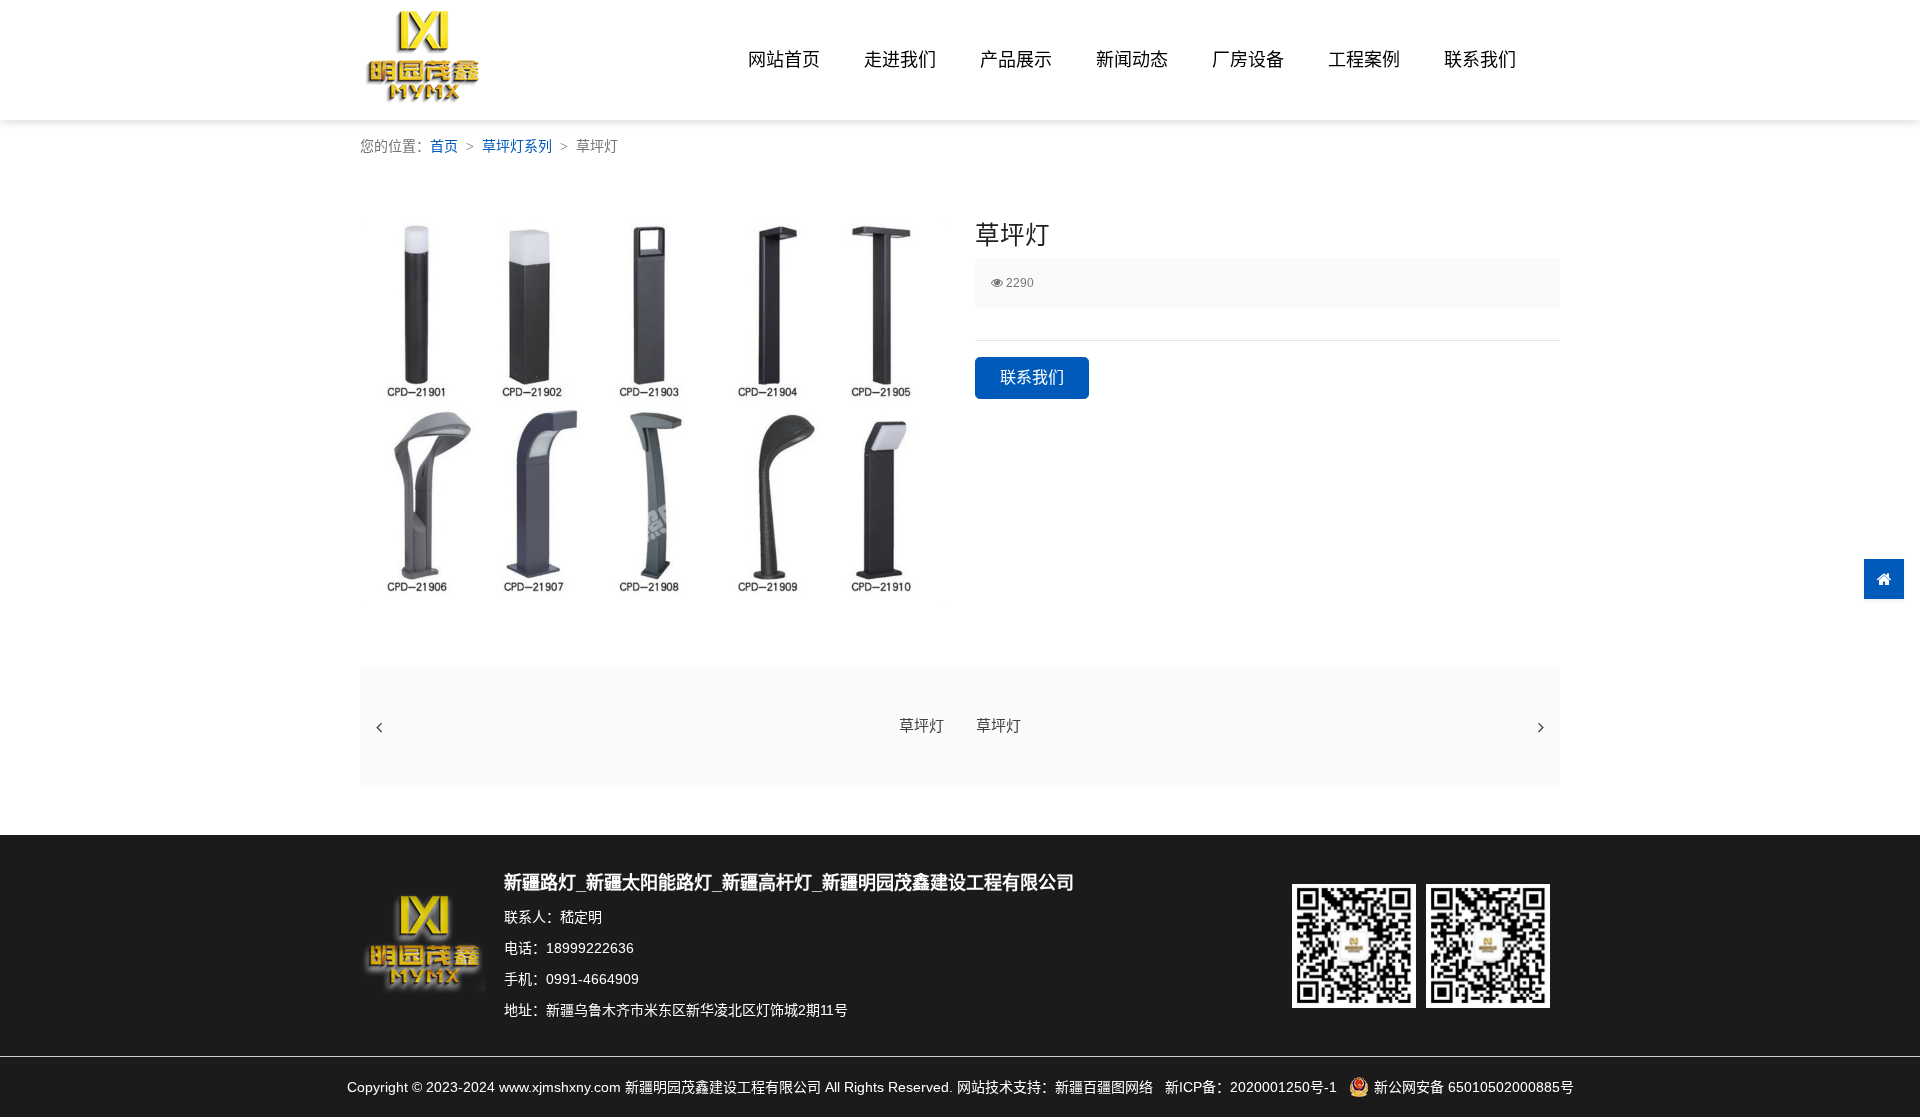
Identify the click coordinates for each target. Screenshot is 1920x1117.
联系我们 (1480, 60)
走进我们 (900, 60)
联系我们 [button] (1032, 377)
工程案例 (1364, 60)
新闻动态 (1132, 60)
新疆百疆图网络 (1104, 1087)
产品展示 (1016, 60)
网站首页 (784, 60)
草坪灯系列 (517, 146)
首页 (444, 146)
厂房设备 (1248, 60)
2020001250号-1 (1283, 1087)
